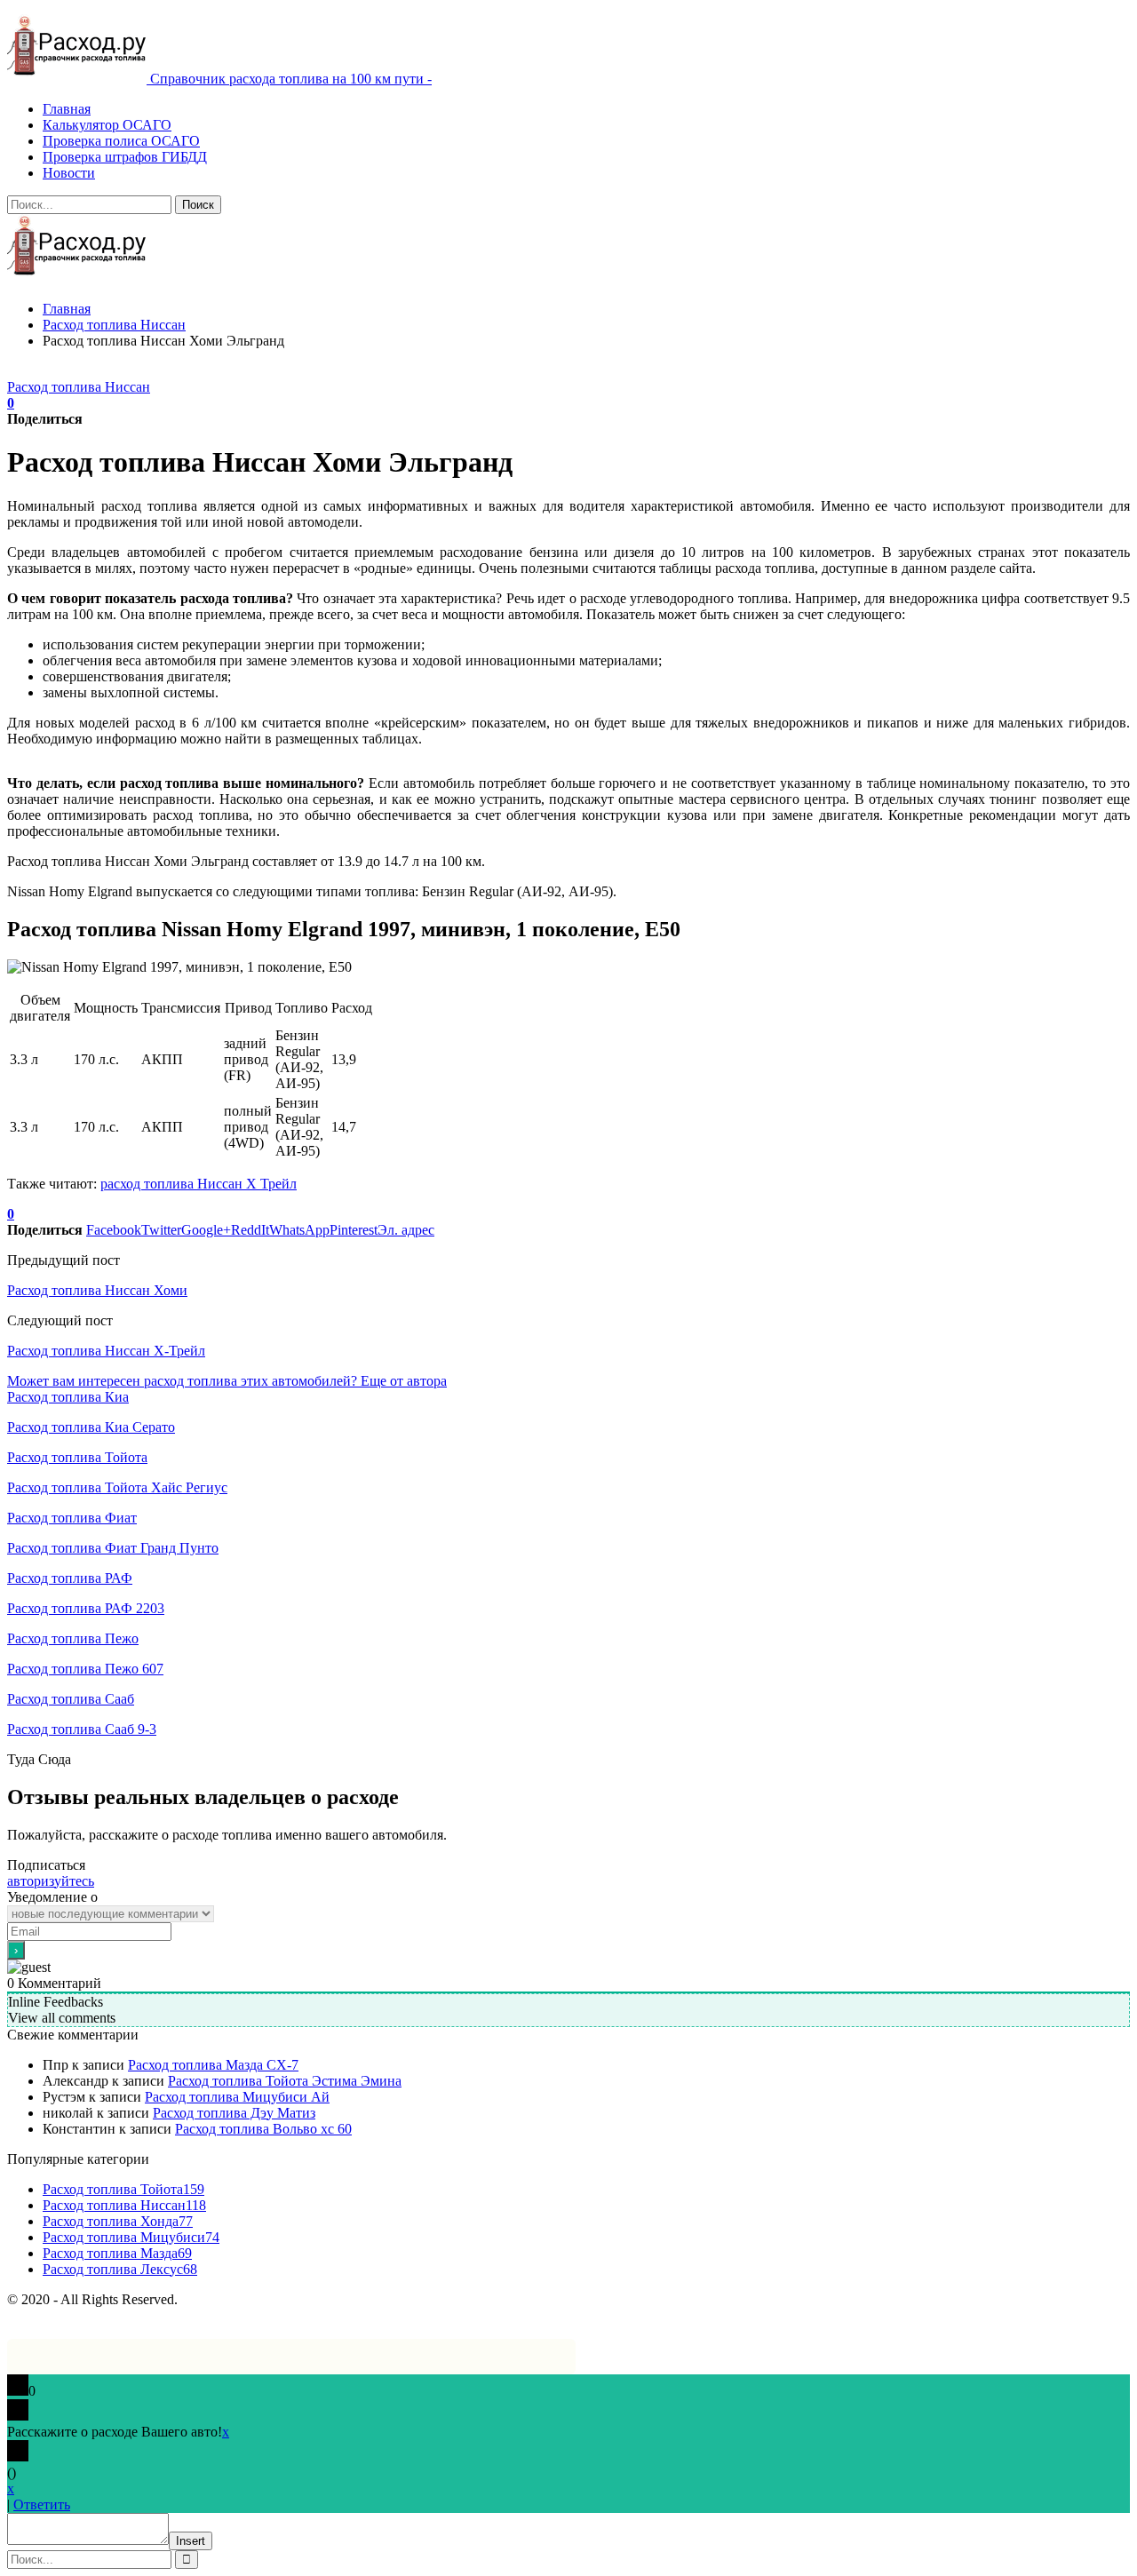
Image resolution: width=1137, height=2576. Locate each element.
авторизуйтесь (51, 1881)
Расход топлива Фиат (72, 1518)
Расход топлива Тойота (77, 1457)
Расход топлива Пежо (73, 1638)
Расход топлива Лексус (120, 2269)
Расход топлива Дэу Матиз (234, 2113)
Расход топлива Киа (68, 1397)
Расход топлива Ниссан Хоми (97, 1290)
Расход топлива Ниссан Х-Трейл (106, 1351)
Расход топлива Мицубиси (131, 2237)
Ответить (42, 2504)
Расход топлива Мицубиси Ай (237, 2097)
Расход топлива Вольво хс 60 (263, 2129)
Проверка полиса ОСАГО (121, 141)
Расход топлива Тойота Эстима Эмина (285, 2081)
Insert (191, 2541)
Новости (69, 173)
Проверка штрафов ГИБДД (125, 157)
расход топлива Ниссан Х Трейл (199, 1184)
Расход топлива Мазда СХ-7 (213, 2065)
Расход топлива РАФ (70, 1578)
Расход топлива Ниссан (79, 387)
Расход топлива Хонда (118, 2221)
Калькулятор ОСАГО (107, 125)
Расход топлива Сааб (71, 1699)
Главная (67, 109)
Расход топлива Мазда (117, 2253)
